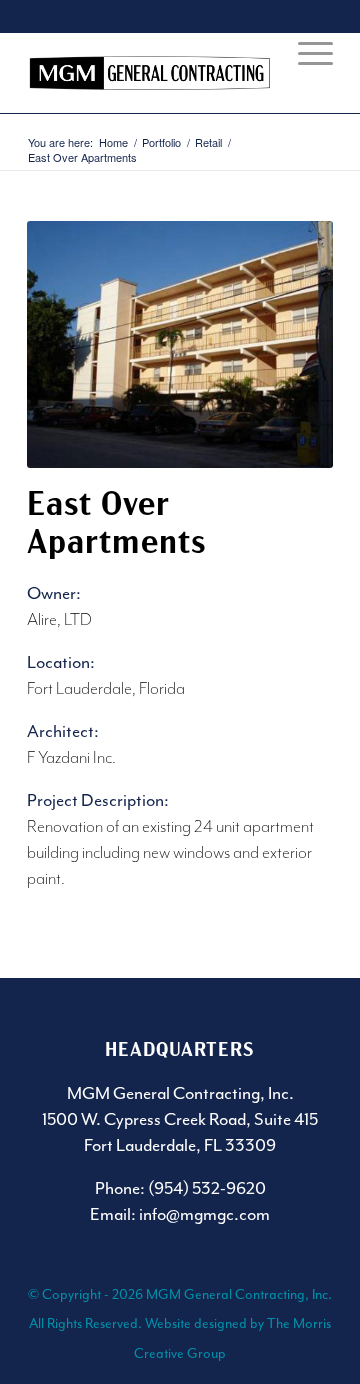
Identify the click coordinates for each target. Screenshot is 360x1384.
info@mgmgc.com (204, 1214)
